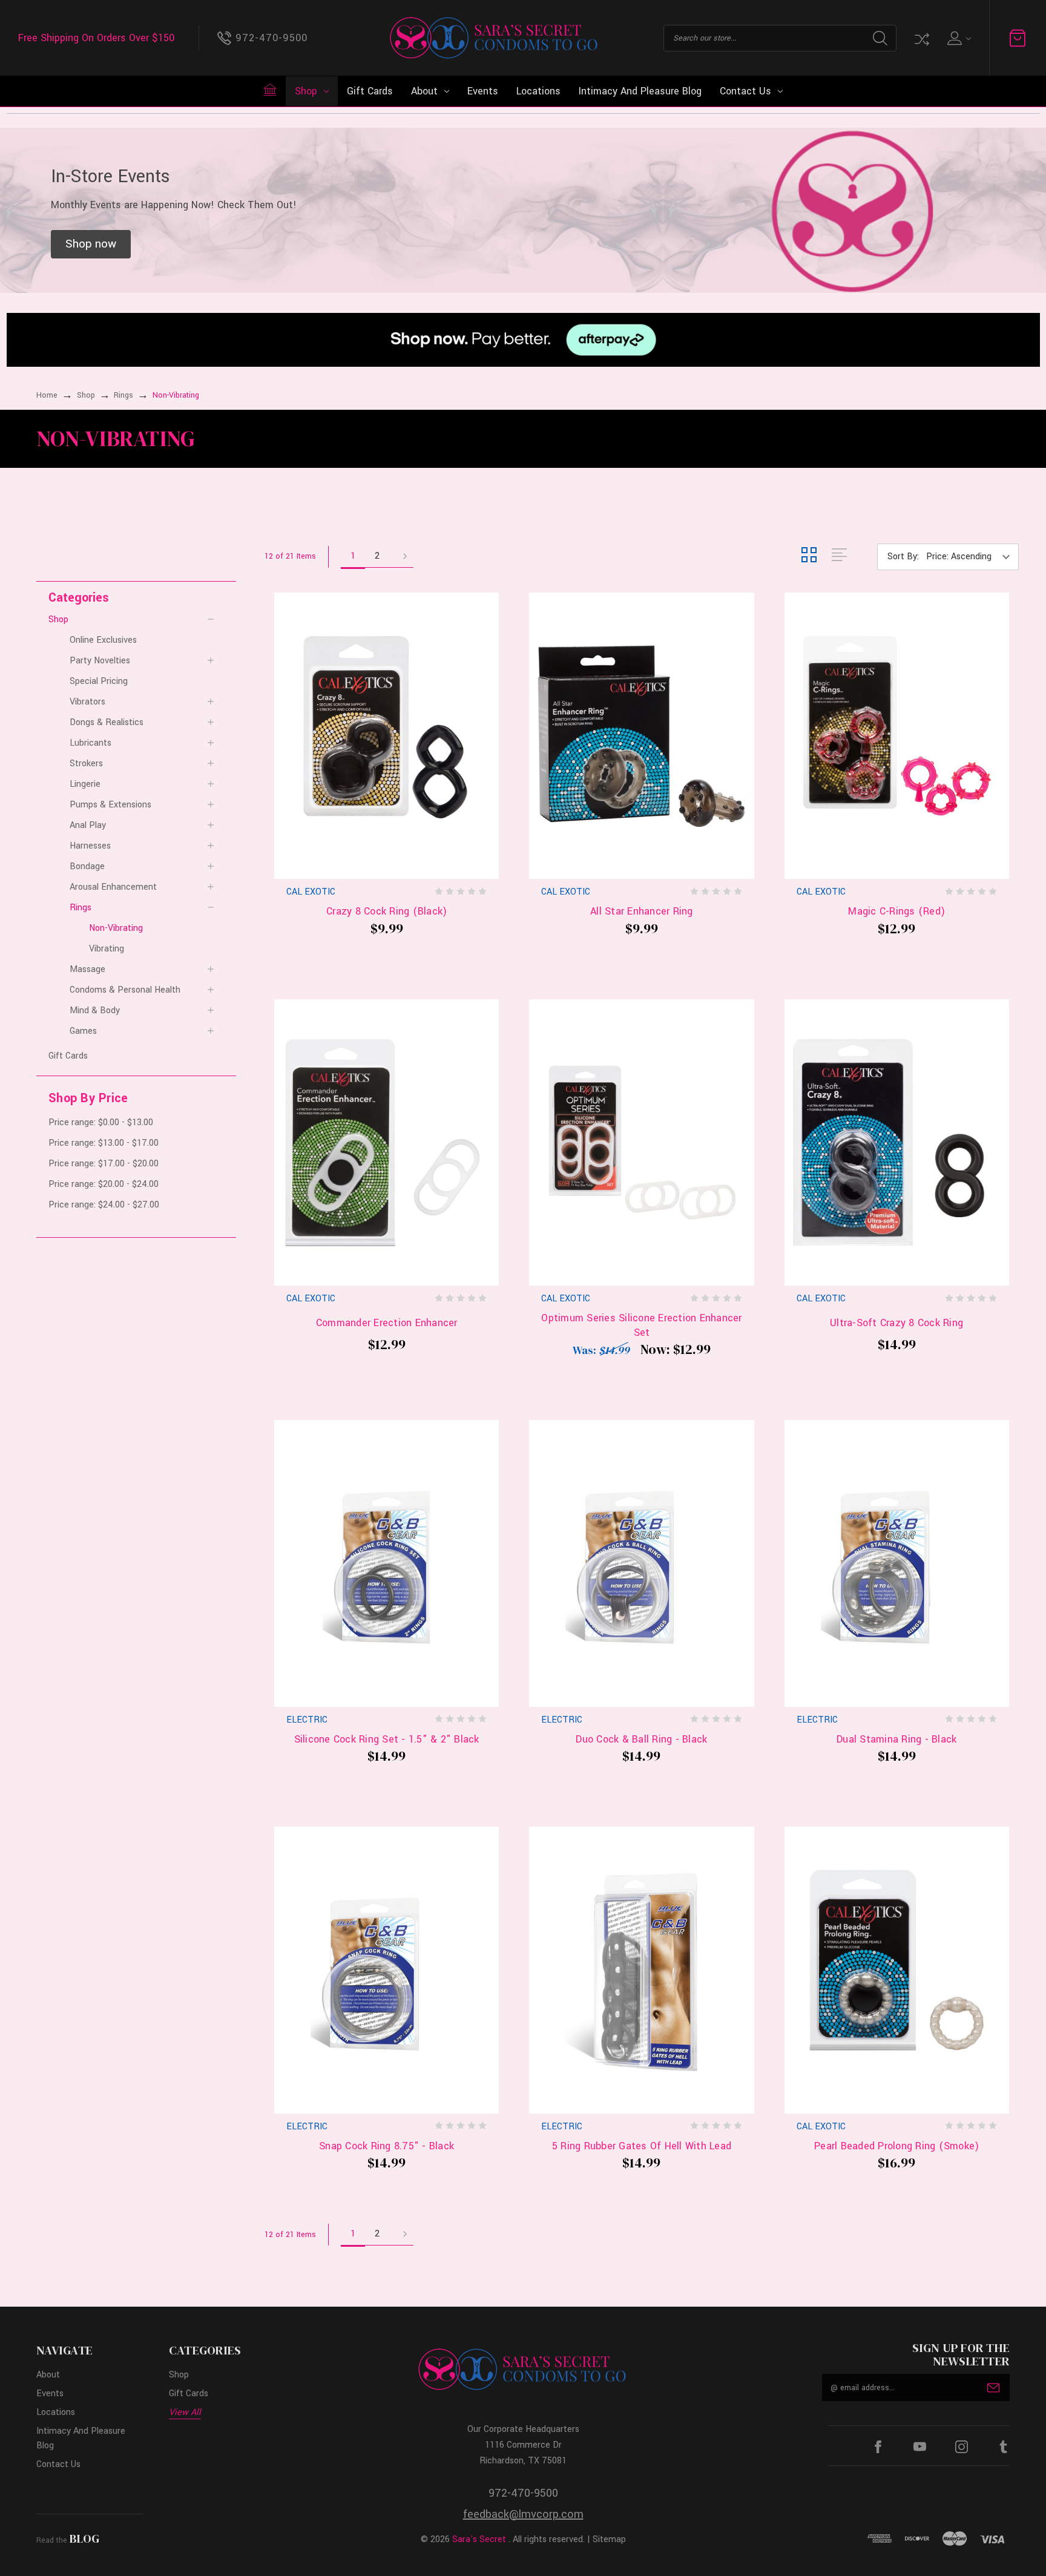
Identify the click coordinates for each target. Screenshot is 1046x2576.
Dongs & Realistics (107, 722)
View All (185, 2412)
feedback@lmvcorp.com (523, 2514)
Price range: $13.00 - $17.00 (104, 1143)
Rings (81, 908)
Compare (921, 38)
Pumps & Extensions (110, 805)
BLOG (84, 2538)
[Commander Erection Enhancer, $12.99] (386, 1143)
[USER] (958, 38)
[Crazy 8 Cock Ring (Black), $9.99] (386, 736)
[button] (91, 245)
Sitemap (609, 2539)
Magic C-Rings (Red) (896, 911)
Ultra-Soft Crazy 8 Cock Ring (896, 1323)
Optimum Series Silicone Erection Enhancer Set (641, 1325)
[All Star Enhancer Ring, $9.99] (641, 736)
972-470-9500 (523, 2493)
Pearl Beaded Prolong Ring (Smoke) (896, 2146)
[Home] (270, 90)
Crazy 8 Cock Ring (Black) (386, 911)
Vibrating (107, 949)
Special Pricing (99, 681)
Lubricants (90, 743)
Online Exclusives (103, 640)
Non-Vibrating (116, 928)
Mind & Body (95, 1010)
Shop (306, 91)
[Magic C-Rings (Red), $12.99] (897, 736)
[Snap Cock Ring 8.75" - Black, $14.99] (386, 1970)
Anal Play (88, 825)
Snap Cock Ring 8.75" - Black (386, 2146)
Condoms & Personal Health (125, 990)
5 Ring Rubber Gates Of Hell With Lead (642, 2146)
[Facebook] (878, 2447)
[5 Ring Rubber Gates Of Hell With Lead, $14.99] (641, 1970)
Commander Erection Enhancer (387, 1323)
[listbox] (971, 557)
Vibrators (87, 702)
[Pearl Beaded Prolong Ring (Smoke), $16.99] (897, 1970)
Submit (993, 2388)
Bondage (87, 866)
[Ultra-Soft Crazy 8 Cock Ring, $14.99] (897, 1143)
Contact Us (745, 91)
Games (83, 1031)
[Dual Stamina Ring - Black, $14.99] (897, 1563)
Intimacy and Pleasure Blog (640, 91)
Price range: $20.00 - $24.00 (104, 1184)
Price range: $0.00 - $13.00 (101, 1122)
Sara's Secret (479, 2539)
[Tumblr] (1003, 2447)
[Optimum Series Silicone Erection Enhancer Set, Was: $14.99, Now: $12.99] (641, 1143)
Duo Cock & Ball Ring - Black (641, 1739)
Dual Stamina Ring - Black (896, 1739)
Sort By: (903, 557)
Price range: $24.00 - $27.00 (104, 1205)
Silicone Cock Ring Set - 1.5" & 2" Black (387, 1739)
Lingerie (85, 784)
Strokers (86, 764)
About (424, 91)
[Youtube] (920, 2447)
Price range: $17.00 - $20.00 (104, 1164)
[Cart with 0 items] (1018, 38)
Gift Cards (370, 91)
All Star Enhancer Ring (642, 911)
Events (483, 91)
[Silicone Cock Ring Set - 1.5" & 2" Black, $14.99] (386, 1563)
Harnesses (90, 846)
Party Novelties (100, 661)
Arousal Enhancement (113, 887)
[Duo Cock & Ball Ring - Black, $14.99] (641, 1563)
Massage (87, 969)
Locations (538, 91)
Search (880, 38)
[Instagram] (962, 2447)
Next (401, 557)
